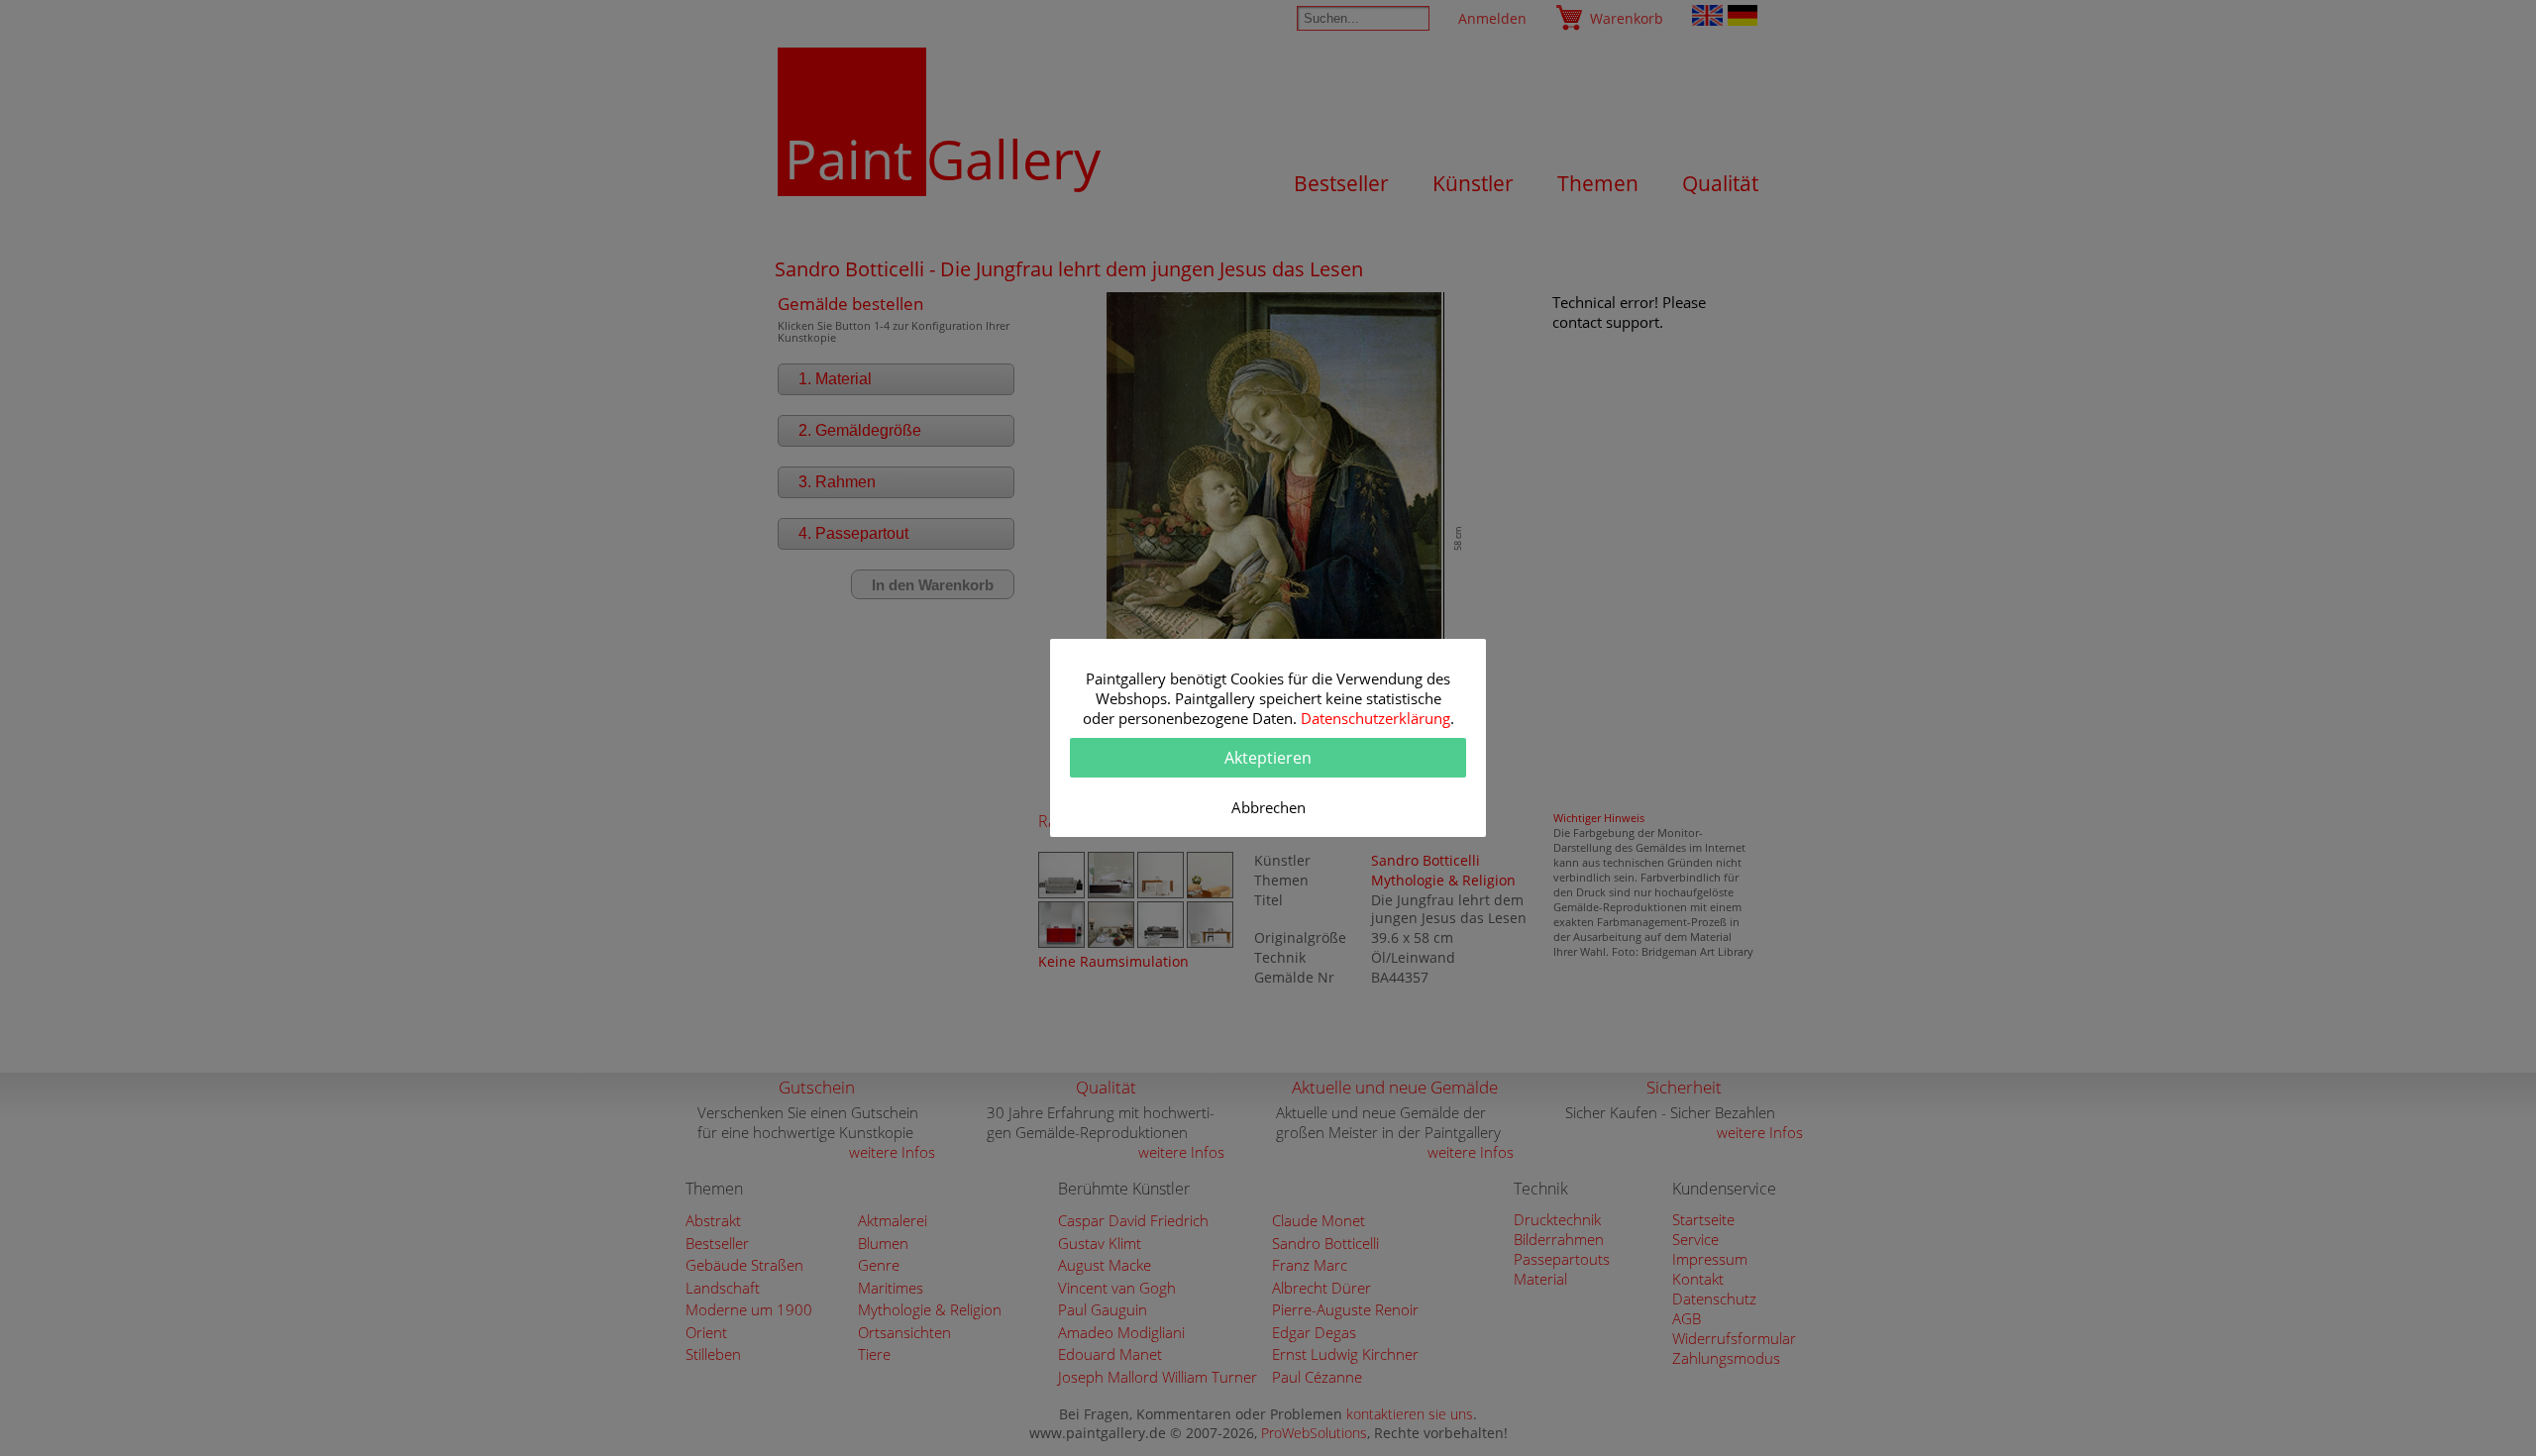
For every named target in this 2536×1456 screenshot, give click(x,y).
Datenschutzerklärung (1375, 718)
